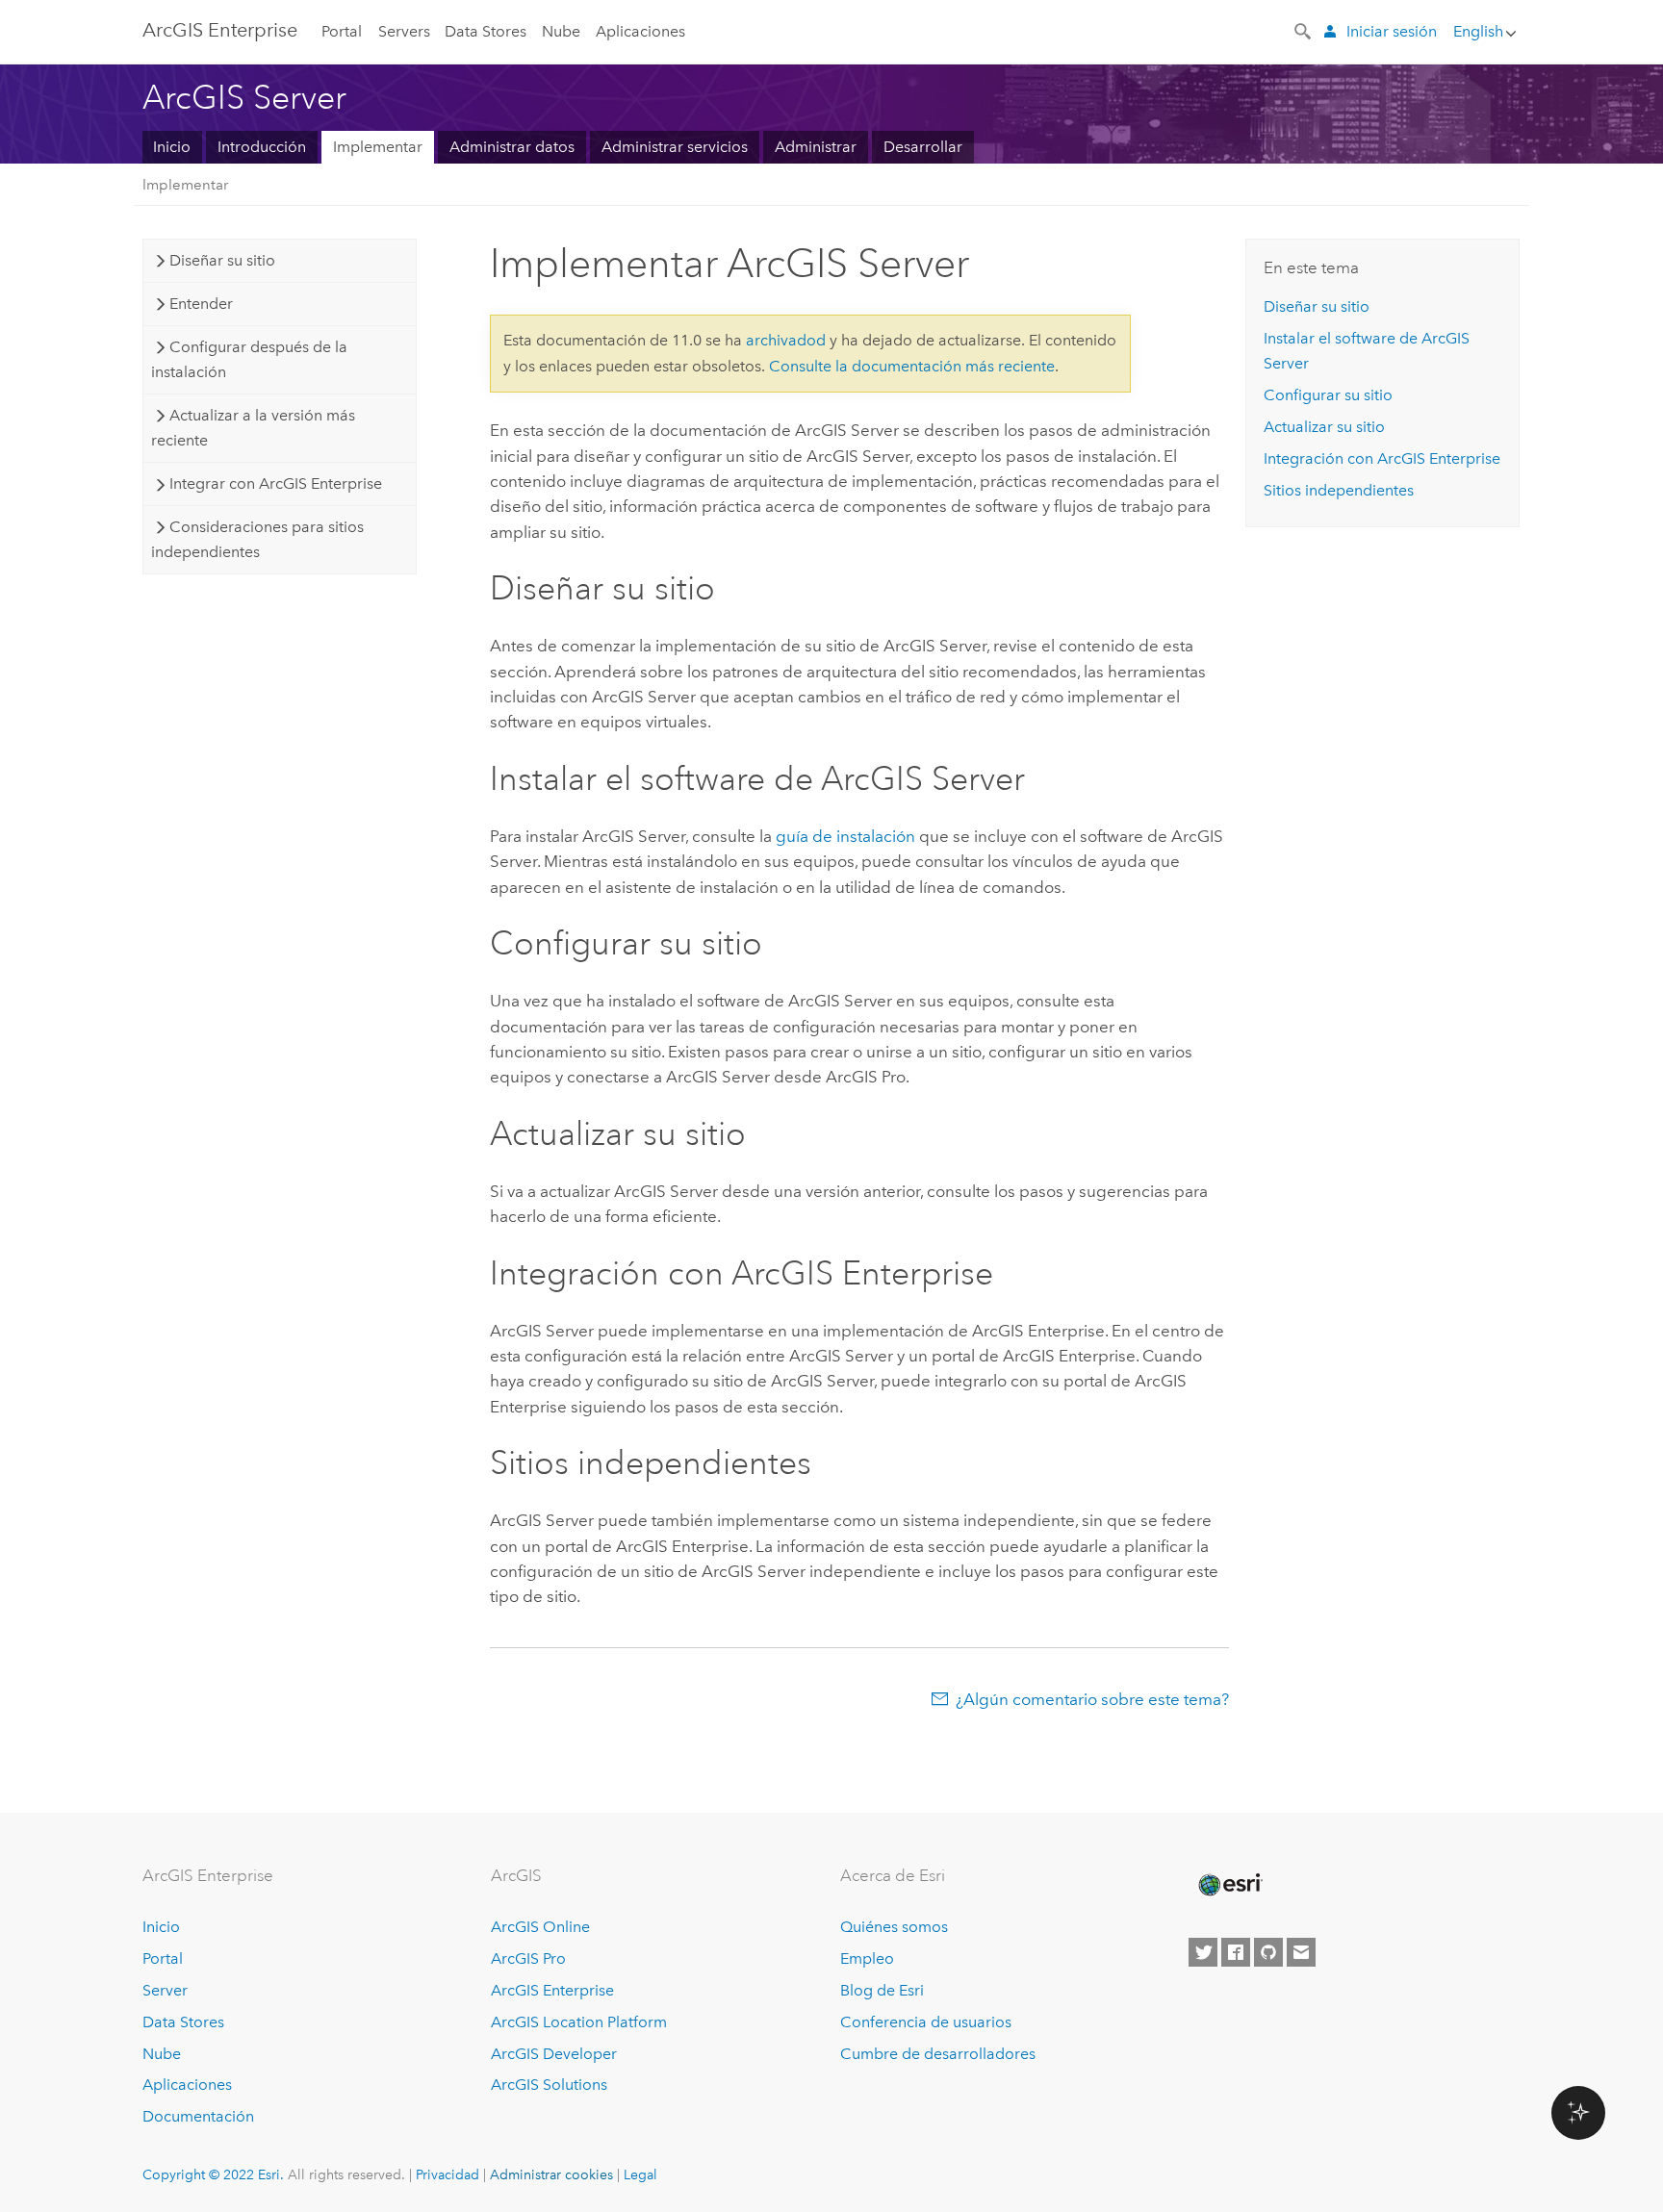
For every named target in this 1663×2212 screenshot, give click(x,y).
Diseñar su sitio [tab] (222, 260)
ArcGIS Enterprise (220, 30)
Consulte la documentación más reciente (912, 366)
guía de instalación (845, 836)
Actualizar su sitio (1324, 427)
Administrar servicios (675, 147)
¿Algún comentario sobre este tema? (1092, 1699)
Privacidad (448, 2174)
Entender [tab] (201, 304)
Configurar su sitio (1328, 395)
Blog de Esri (882, 1990)
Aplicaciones (640, 31)
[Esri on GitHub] (1268, 1952)
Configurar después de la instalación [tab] (249, 359)
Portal (342, 31)
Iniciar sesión (1392, 31)
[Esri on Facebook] (1236, 1952)
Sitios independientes (1339, 490)
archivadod (786, 340)
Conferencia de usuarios (926, 2022)
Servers (404, 31)
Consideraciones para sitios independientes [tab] (257, 539)
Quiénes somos (894, 1927)
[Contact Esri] (1301, 1952)
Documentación (198, 2116)
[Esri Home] (1229, 1885)
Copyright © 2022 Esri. (213, 2174)
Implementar (378, 147)
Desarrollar (923, 147)
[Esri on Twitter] (1203, 1952)
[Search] (1304, 30)
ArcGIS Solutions (549, 2085)
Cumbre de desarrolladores (938, 2054)
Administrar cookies (551, 2174)
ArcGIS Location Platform (579, 2022)
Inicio (172, 147)
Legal (640, 2174)
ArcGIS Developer (554, 2054)
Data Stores (486, 31)
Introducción (262, 147)
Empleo (867, 1958)
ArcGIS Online (540, 1927)
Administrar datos (512, 147)
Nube (561, 31)
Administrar (816, 147)
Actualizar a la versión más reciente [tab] (253, 428)
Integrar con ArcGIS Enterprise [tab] (276, 483)
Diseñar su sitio (1317, 306)
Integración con (1382, 458)
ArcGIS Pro (528, 1958)
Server (165, 1990)
